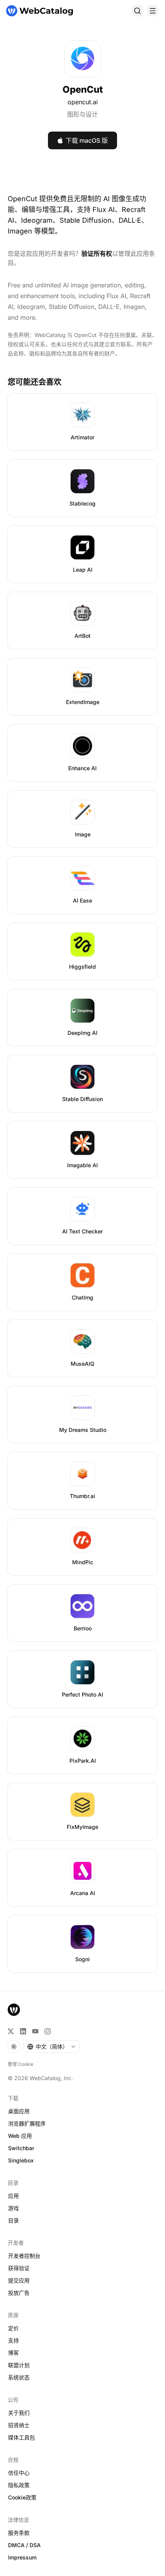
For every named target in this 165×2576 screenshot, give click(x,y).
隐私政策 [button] (19, 2485)
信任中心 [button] (19, 2473)
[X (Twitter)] (11, 2031)
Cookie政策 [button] (22, 2497)
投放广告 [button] (19, 2293)
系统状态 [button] (19, 2377)
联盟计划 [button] (19, 2365)
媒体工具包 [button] (21, 2437)
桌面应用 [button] (19, 2111)
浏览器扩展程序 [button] (27, 2123)
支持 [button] (13, 2340)
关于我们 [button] (19, 2413)
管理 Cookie (21, 2064)
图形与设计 (82, 114)
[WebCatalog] (14, 2010)
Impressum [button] (22, 2557)
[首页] (40, 11)
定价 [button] (13, 2328)
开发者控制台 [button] (24, 2256)
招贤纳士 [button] (19, 2425)
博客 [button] (13, 2353)
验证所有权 (97, 254)
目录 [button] (13, 2220)
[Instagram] (48, 2031)
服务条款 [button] (19, 2533)
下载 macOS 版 (87, 140)
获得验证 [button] (19, 2268)
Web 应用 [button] (20, 2136)
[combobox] (51, 2047)
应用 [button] (13, 2196)
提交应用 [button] (19, 2280)
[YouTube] (35, 2031)
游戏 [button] (13, 2208)
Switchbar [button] (21, 2148)
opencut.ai (83, 102)
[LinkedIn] (23, 2031)
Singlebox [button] (21, 2160)
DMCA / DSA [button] (24, 2545)
